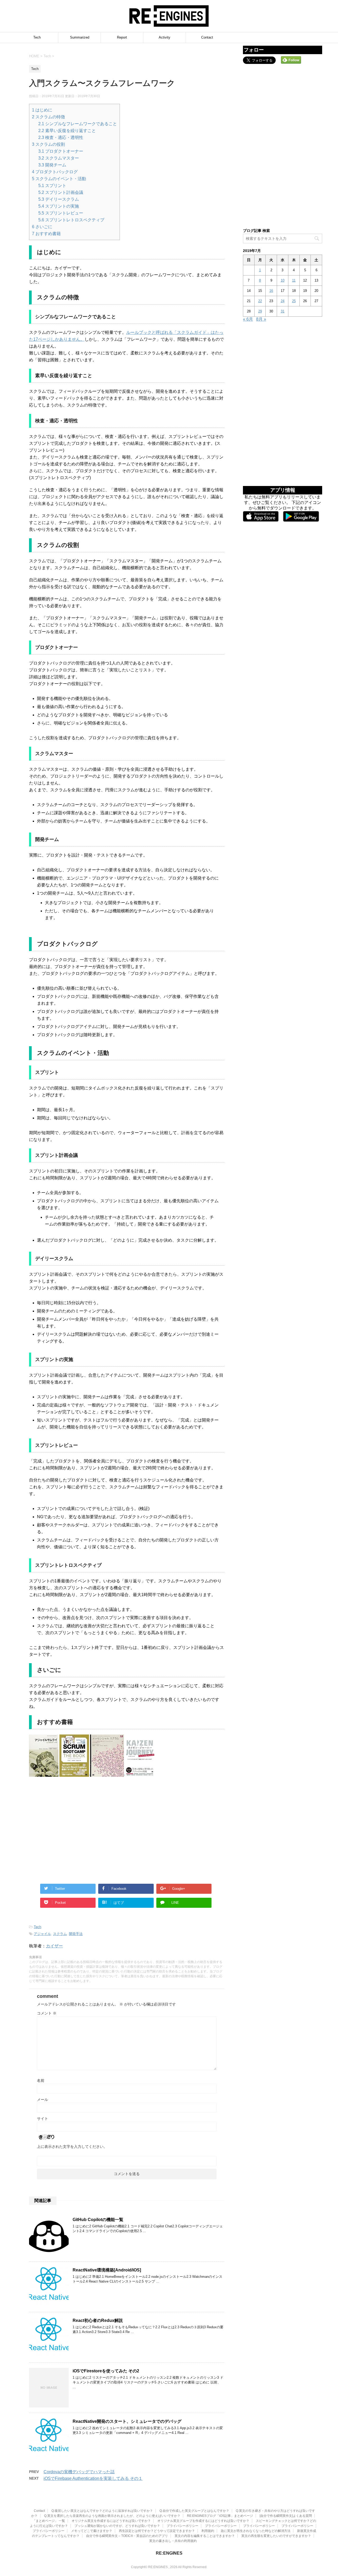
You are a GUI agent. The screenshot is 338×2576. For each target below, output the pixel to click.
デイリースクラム (59, 199)
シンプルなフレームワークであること (78, 124)
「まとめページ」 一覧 (49, 2521)
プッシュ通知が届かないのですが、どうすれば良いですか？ (117, 2526)
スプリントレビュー (61, 213)
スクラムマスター (59, 158)
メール (43, 2100)
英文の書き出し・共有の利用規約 (173, 2541)
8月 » (261, 319)
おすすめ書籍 (46, 234)
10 (283, 280)
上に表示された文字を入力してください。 (72, 2147)
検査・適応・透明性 (61, 137)
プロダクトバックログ (55, 172)
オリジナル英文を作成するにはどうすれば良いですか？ (111, 2521)
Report (122, 37)
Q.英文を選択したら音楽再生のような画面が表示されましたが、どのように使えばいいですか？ (112, 2516)
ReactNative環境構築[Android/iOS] (107, 2270)
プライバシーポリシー (182, 2526)
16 (271, 291)
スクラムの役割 (48, 144)
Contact (207, 37)
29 (260, 311)
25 (294, 301)
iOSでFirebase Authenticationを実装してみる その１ (93, 2478)
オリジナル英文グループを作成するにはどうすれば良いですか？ (203, 2521)
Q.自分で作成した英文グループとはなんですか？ (194, 2511)
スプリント (52, 186)
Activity (165, 37)
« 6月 (248, 319)
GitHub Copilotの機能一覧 (98, 2220)
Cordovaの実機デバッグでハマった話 (79, 2472)
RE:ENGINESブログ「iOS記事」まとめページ (220, 2516)
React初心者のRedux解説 (98, 2320)
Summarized (80, 37)
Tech (37, 37)
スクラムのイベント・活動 (59, 179)
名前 (41, 2081)
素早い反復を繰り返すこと (67, 131)
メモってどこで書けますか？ (92, 2531)
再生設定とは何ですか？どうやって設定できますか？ (157, 2531)
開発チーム (52, 165)
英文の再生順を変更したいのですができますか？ (276, 2536)
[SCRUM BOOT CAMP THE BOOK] (75, 1773)
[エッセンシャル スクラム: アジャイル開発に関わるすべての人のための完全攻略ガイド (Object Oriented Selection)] (107, 1773)
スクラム (60, 1934)
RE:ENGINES (169, 2553)
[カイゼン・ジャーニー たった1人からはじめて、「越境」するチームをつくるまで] (140, 1773)
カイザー (54, 1946)
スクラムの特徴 (48, 117)
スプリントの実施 (59, 206)
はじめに (42, 110)
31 (283, 311)
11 (294, 280)
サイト (43, 2119)
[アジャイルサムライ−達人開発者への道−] (44, 1773)
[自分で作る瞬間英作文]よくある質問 (286, 2516)
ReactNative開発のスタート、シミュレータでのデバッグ (127, 2421)
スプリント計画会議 (61, 192)
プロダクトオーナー (61, 151)
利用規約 (208, 2531)
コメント (47, 2013)
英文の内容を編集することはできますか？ (205, 2536)
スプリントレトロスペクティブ (71, 220)
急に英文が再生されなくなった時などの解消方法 (256, 2531)
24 (283, 301)
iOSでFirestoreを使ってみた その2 (106, 2371)
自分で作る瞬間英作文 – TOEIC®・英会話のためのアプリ (127, 2536)
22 (260, 301)
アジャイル (42, 1934)
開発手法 (76, 1934)
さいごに (42, 227)
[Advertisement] (78, 1835)
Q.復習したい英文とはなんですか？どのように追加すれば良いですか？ (102, 2511)
